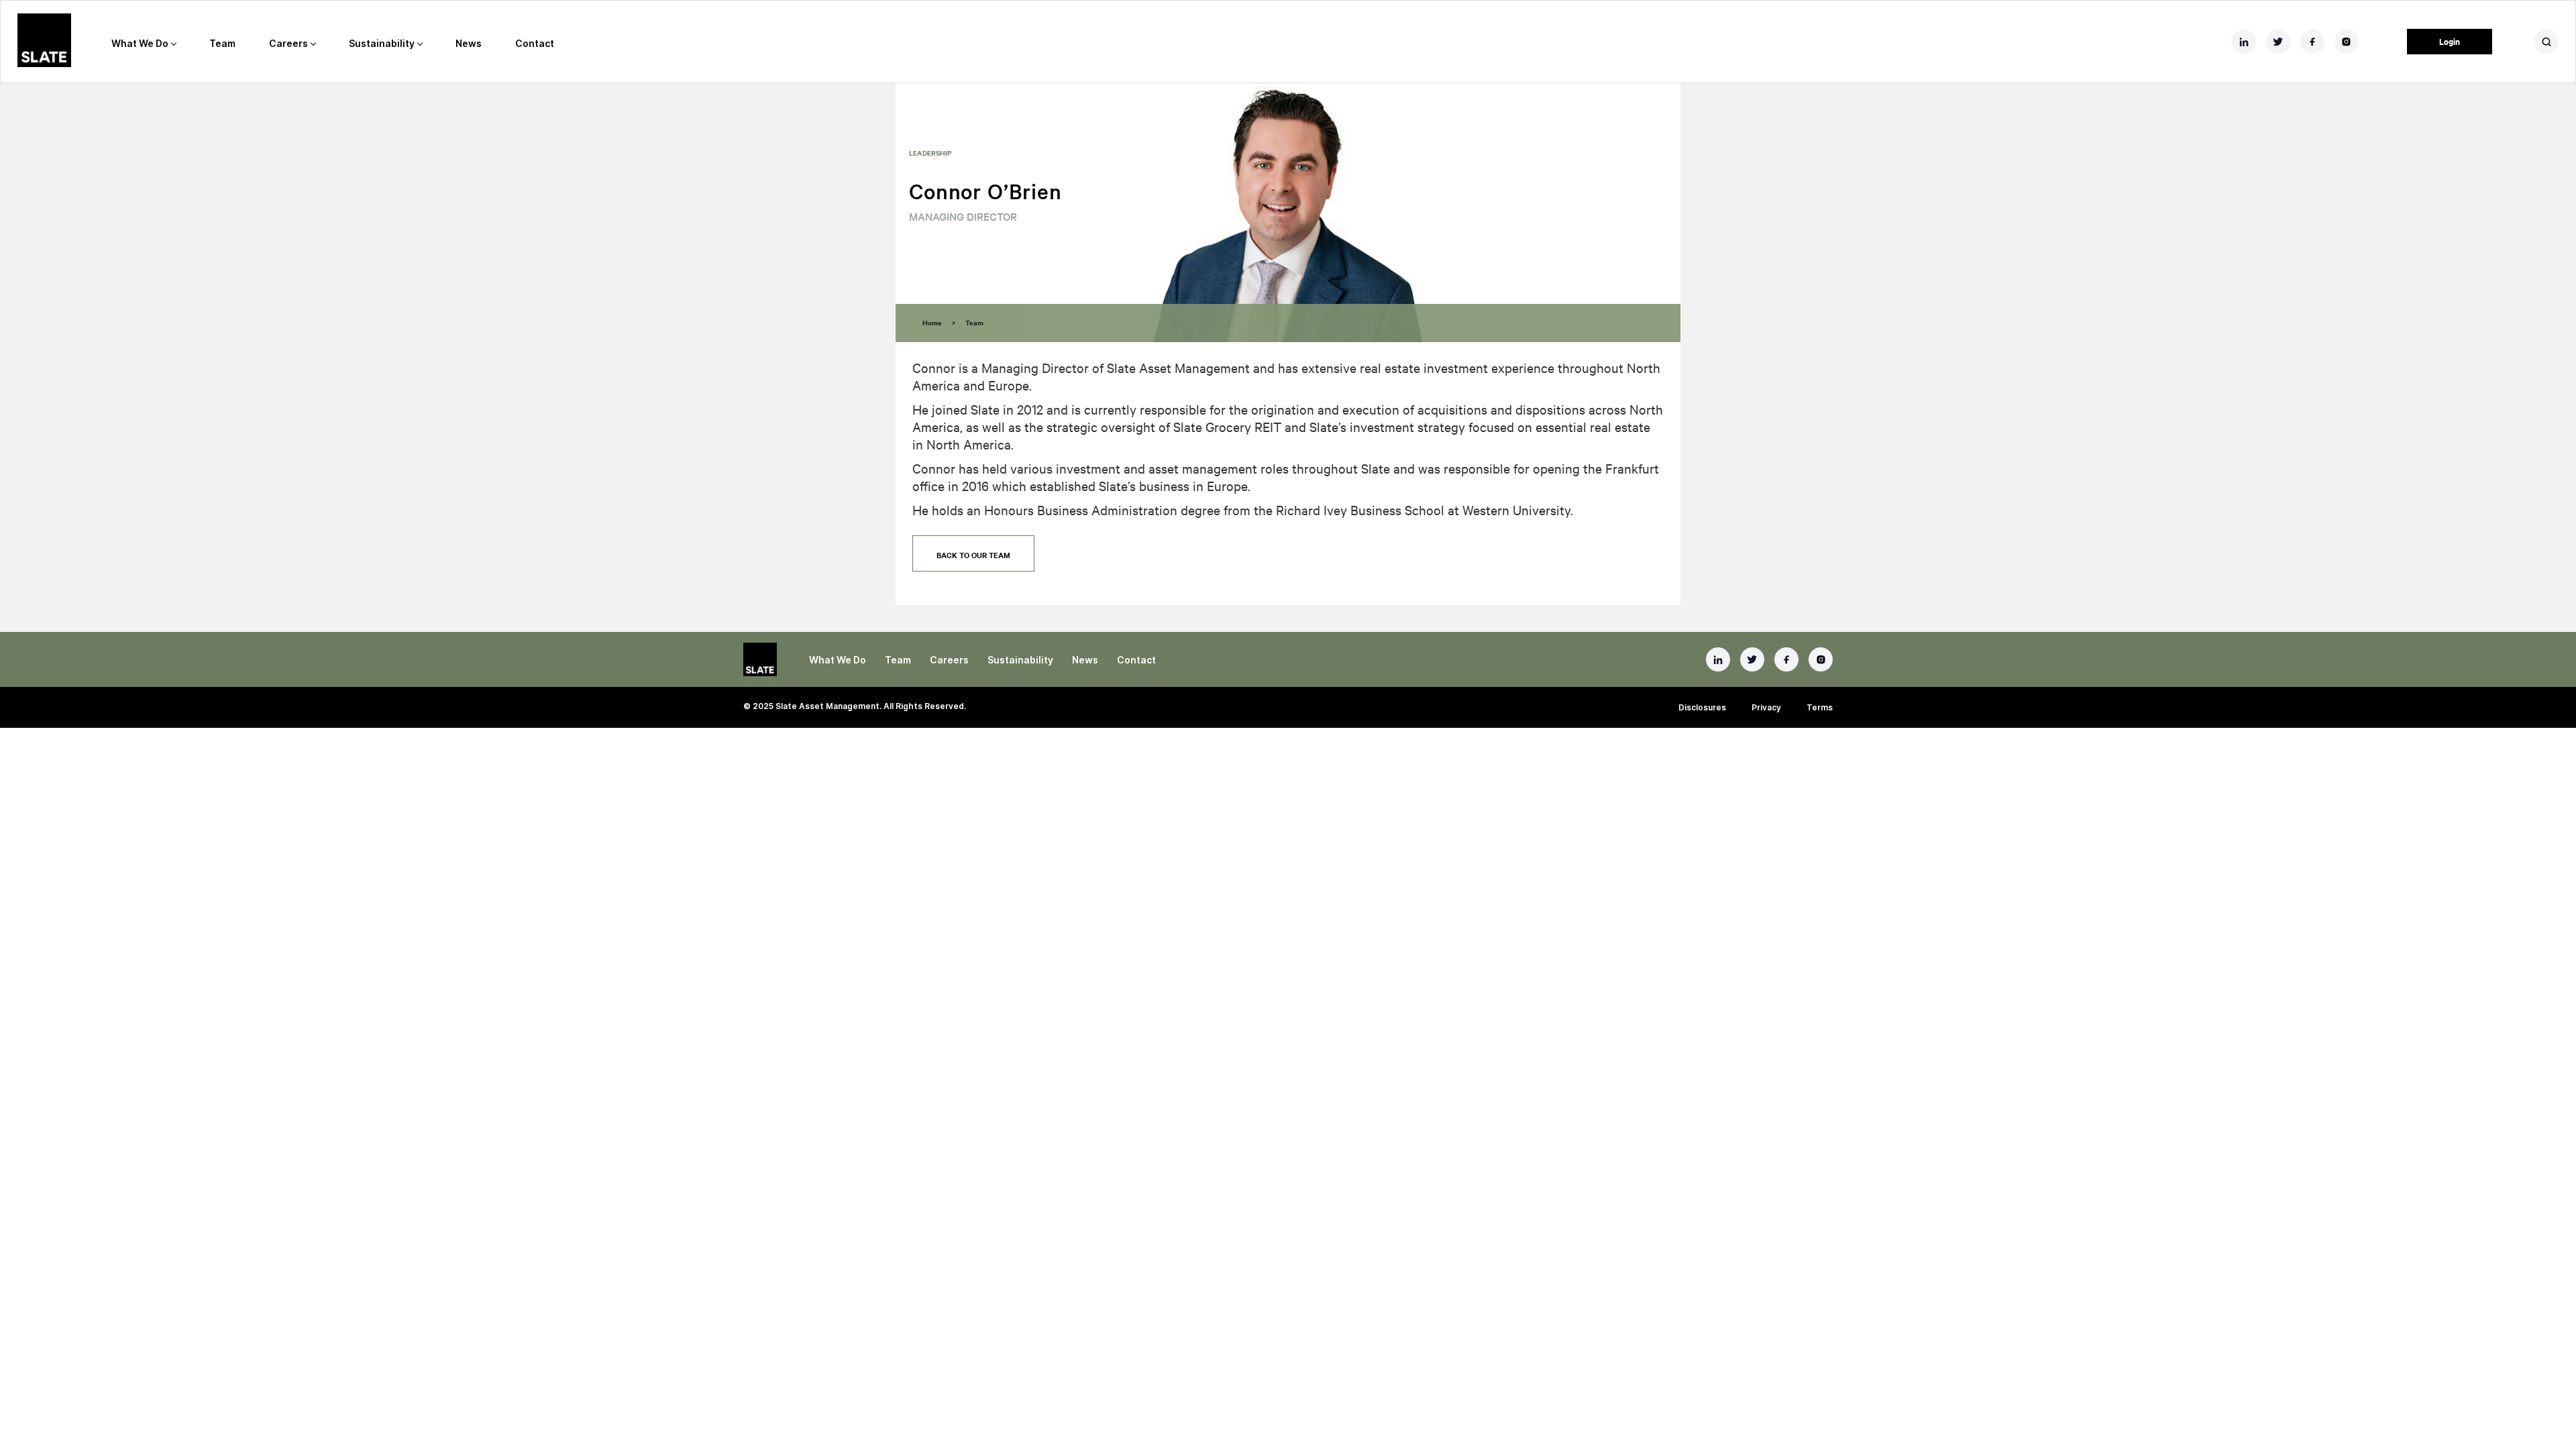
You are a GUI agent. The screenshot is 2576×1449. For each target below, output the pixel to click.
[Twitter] (1752, 659)
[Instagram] (1821, 659)
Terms (1820, 707)
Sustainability (382, 43)
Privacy (1766, 707)
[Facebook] (1786, 659)
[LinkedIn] (1718, 659)
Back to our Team (973, 555)
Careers (288, 43)
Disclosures (1702, 707)
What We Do (140, 43)
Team (222, 43)
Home (932, 322)
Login (2450, 41)
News (469, 43)
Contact (535, 43)
